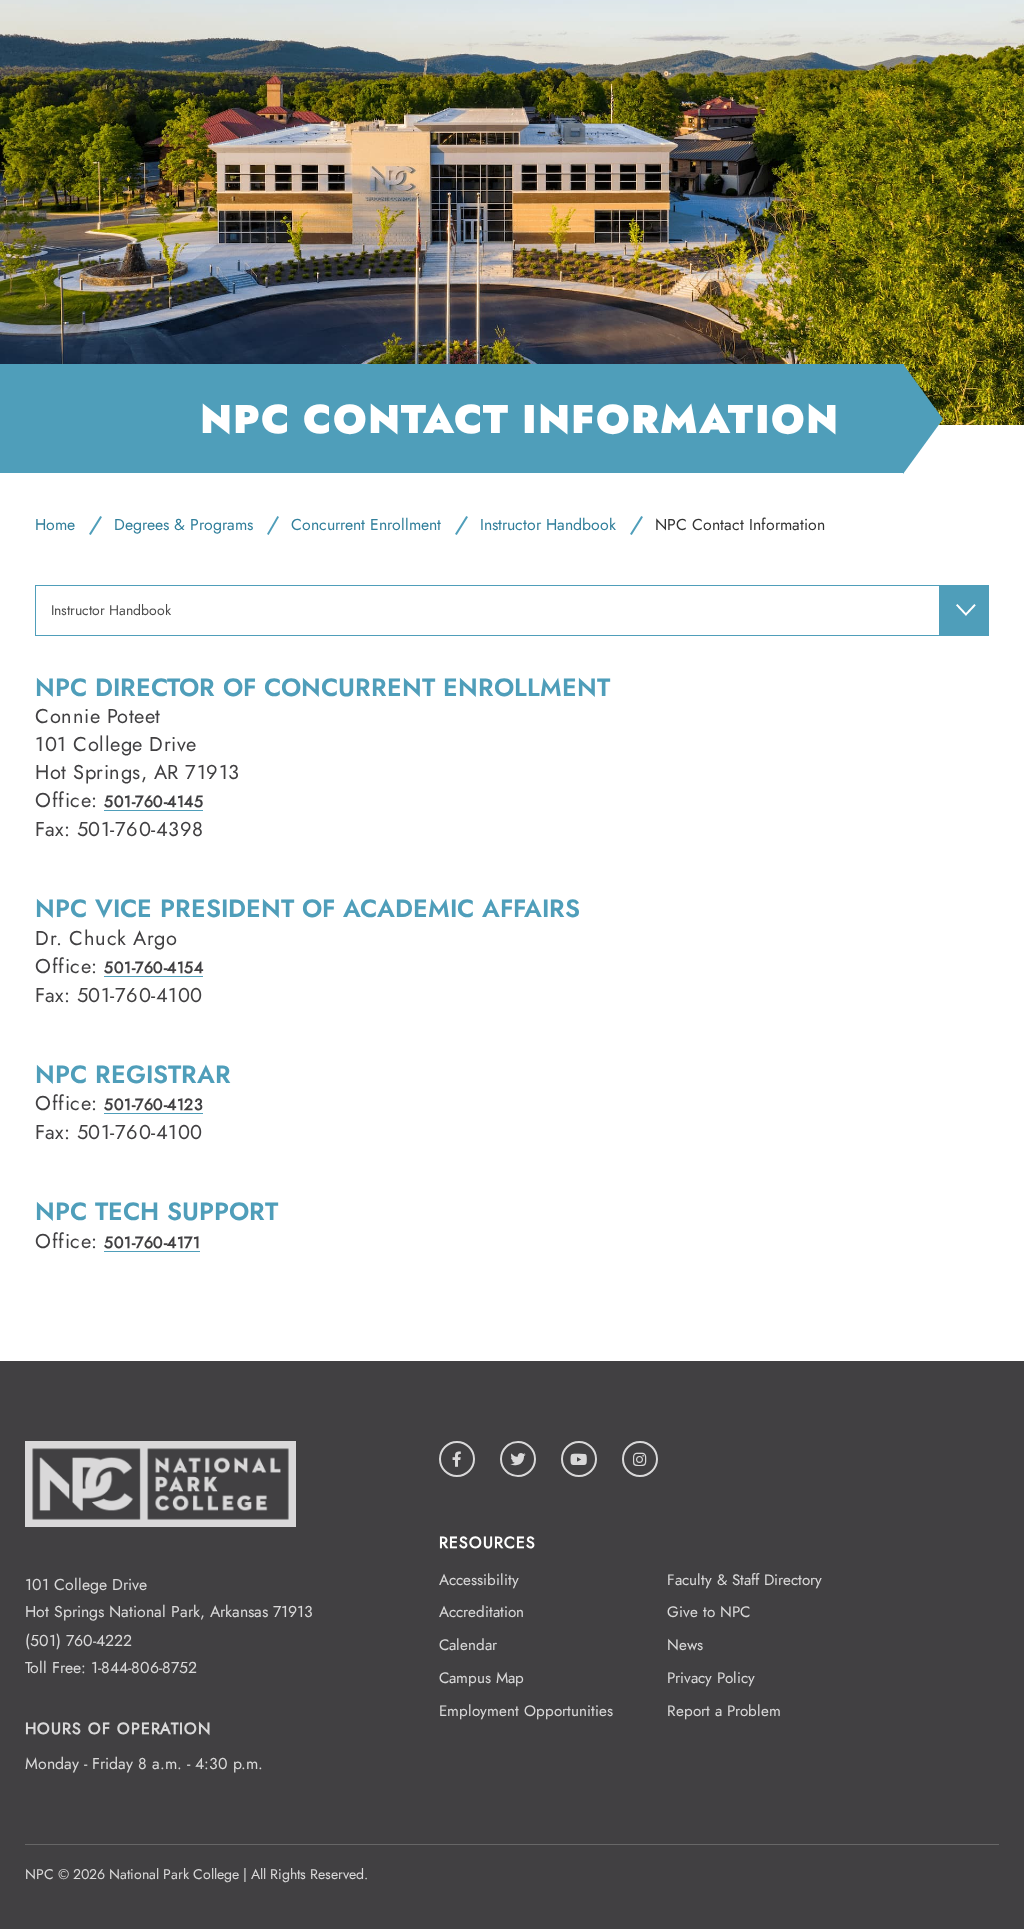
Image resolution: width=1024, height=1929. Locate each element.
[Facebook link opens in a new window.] (457, 1459)
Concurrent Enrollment (366, 524)
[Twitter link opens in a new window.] (518, 1459)
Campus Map (481, 1678)
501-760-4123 (153, 1104)
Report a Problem (724, 1711)
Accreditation (481, 1612)
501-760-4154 (153, 967)
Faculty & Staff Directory (744, 1580)
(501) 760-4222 (78, 1640)
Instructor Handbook (548, 524)
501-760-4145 (153, 801)
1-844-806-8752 (144, 1667)
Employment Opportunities (526, 1711)
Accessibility (479, 1580)
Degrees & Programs (183, 524)
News (685, 1645)
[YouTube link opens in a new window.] (579, 1459)
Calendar (468, 1645)
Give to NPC (708, 1612)
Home (55, 524)
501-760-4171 (152, 1242)
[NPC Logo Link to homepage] (160, 1557)
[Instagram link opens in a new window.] (640, 1459)
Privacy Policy (711, 1678)
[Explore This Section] (964, 610)
